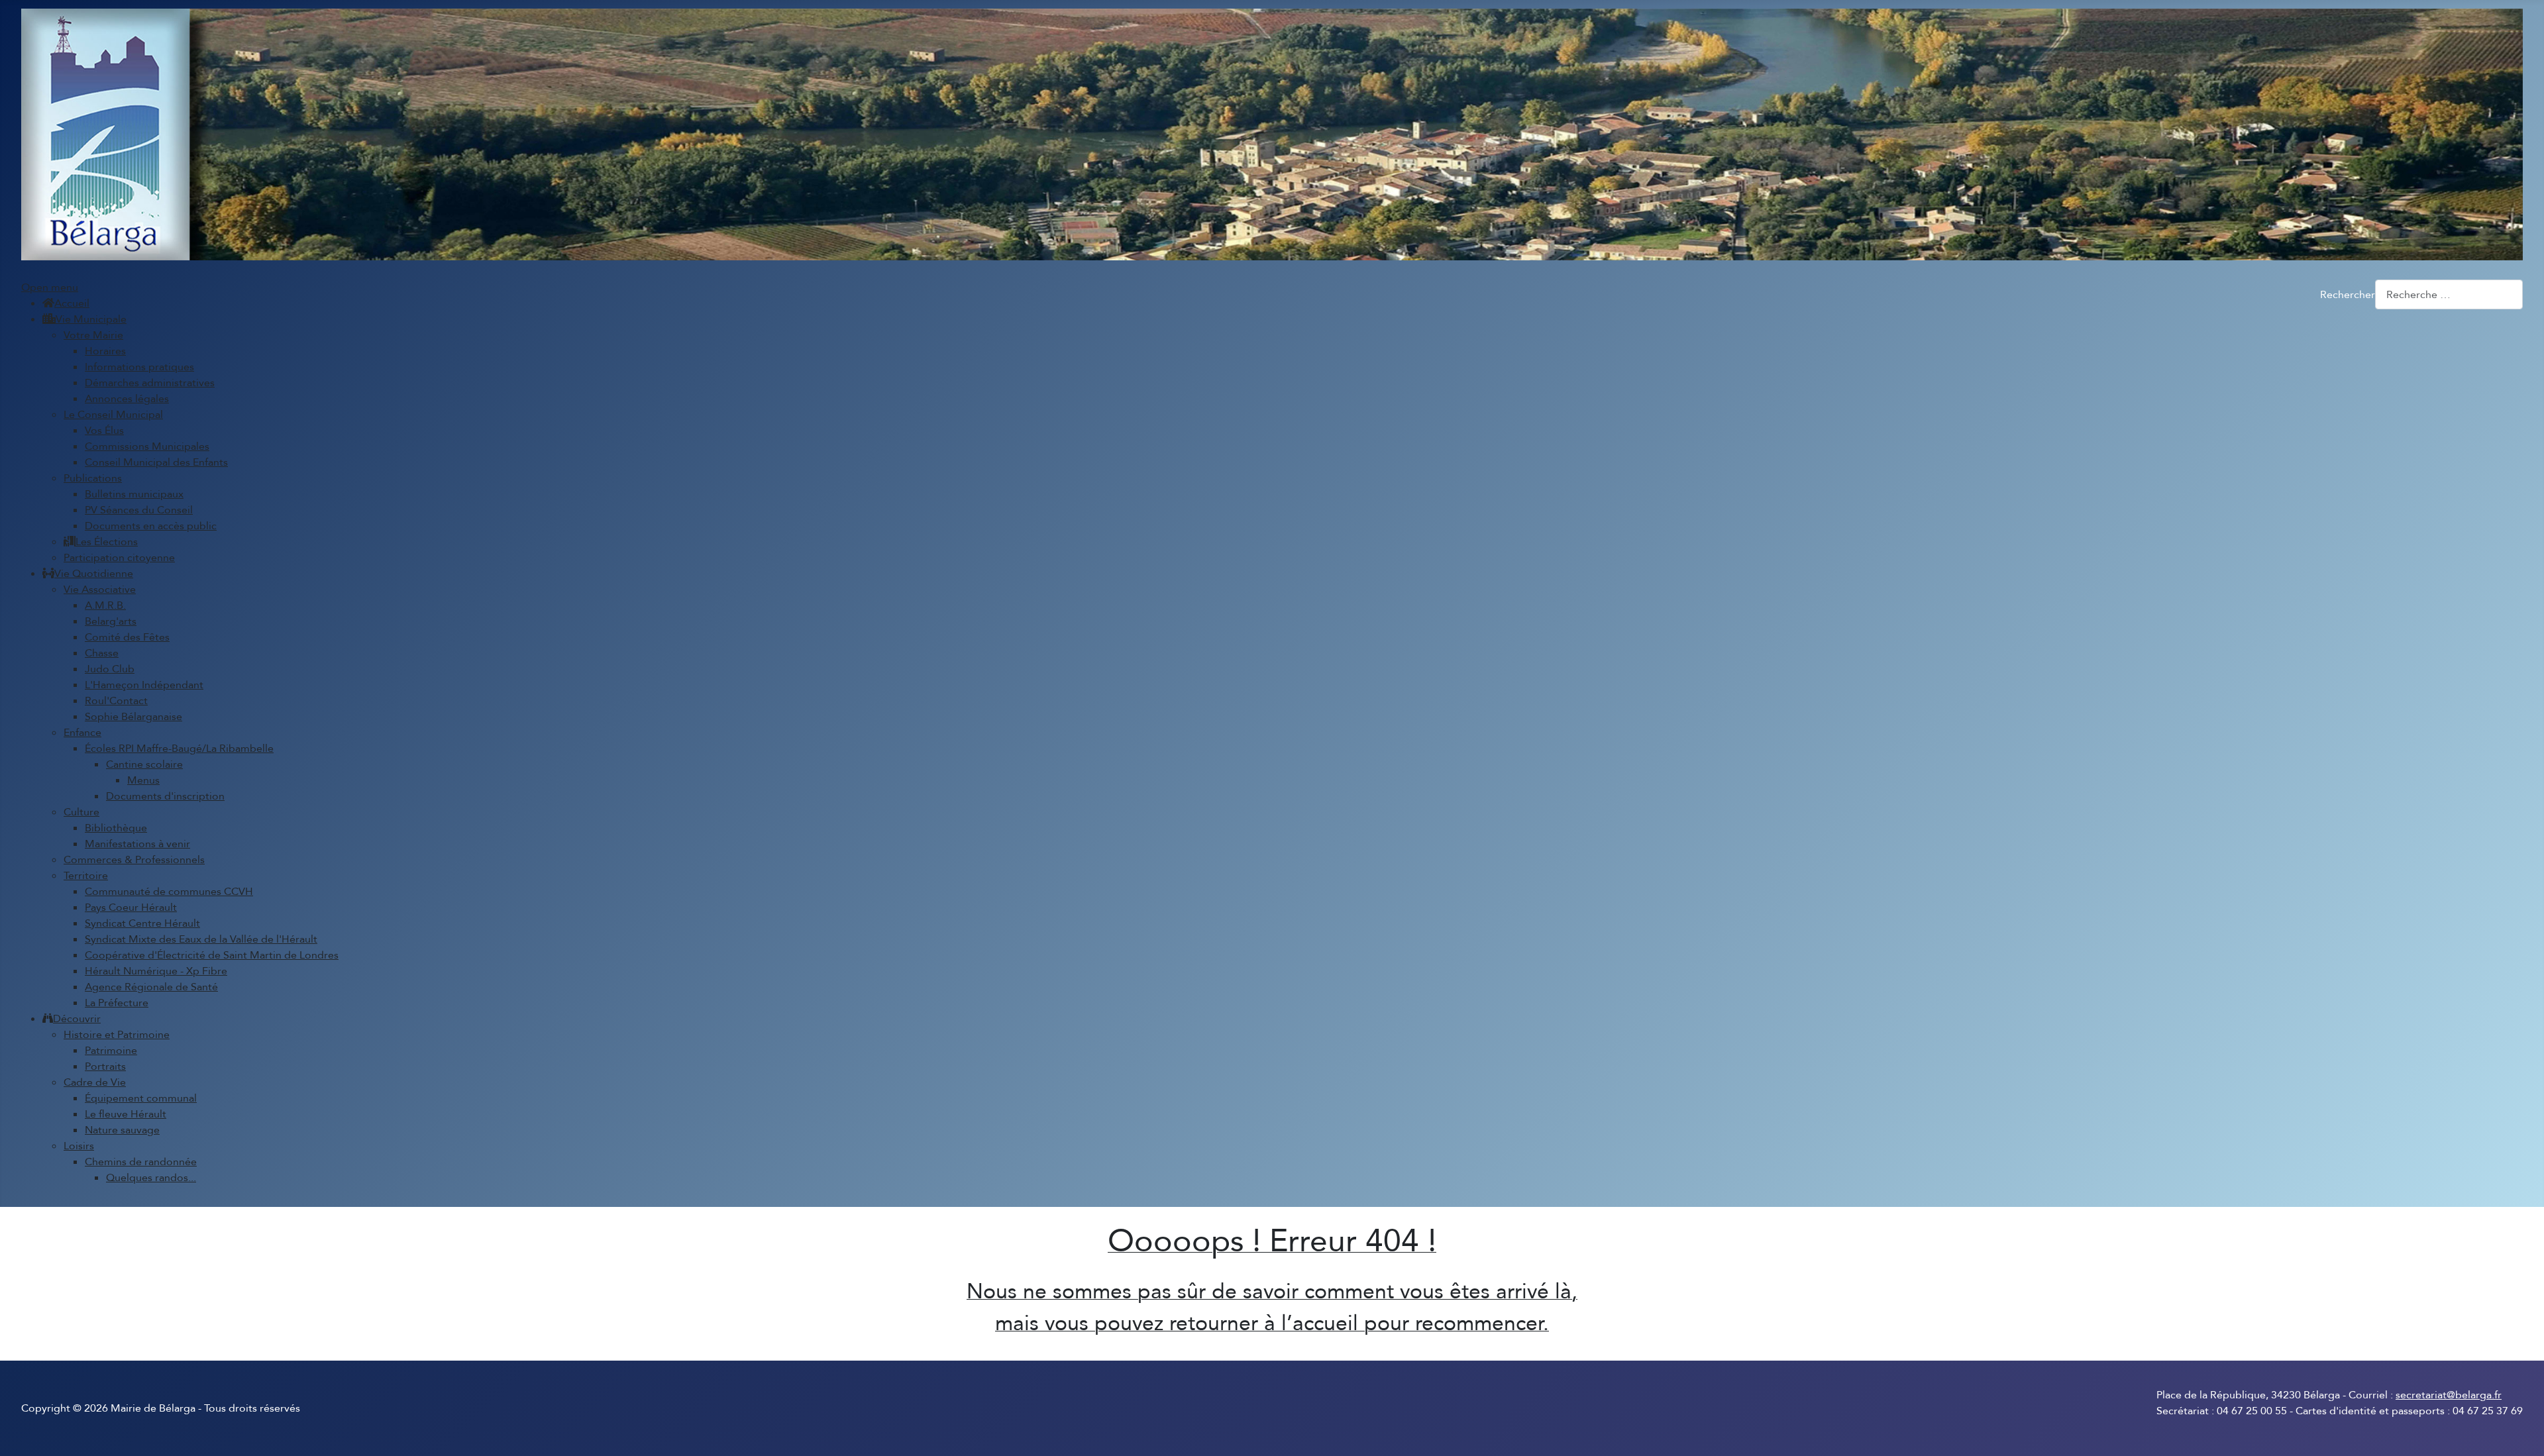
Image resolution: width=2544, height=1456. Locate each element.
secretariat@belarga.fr (2449, 1395)
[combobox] (2449, 294)
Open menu (50, 287)
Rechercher (2348, 295)
